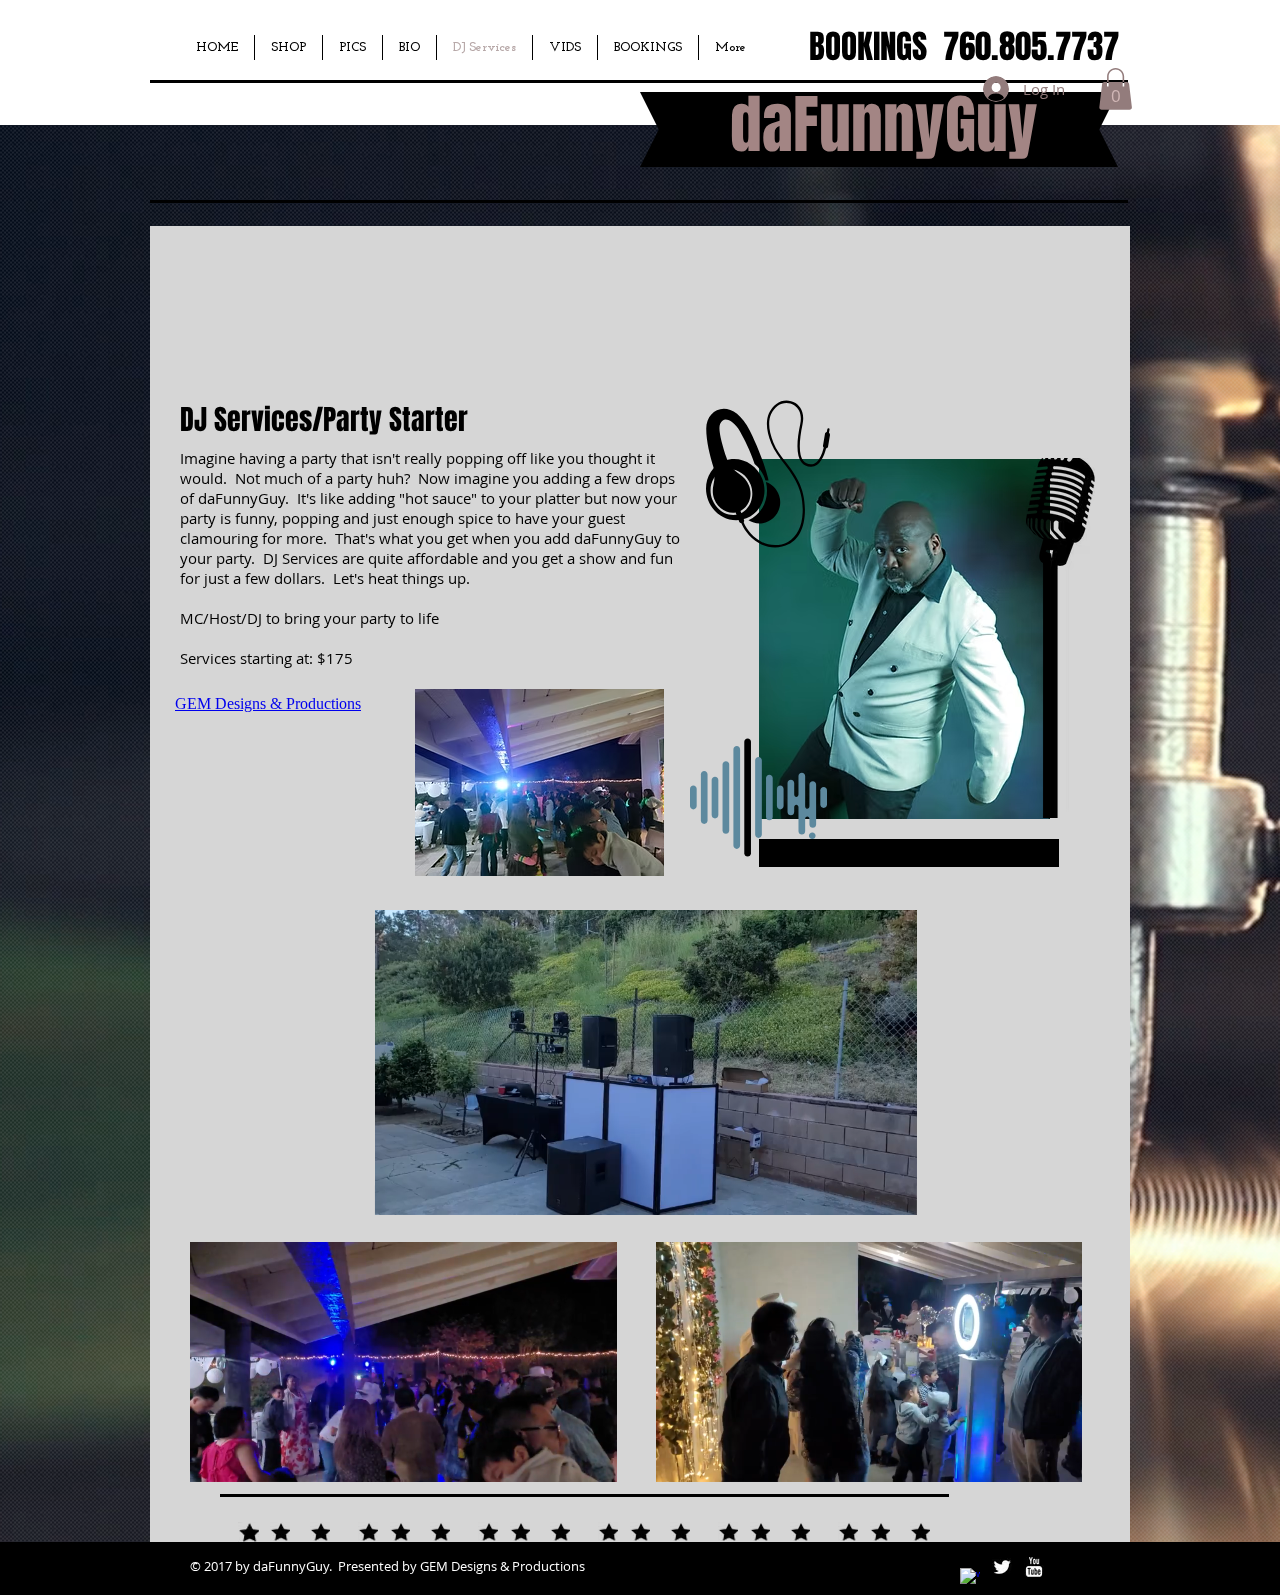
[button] (1115, 89)
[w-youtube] (1034, 1567)
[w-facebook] (970, 1578)
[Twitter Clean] (1002, 1567)
